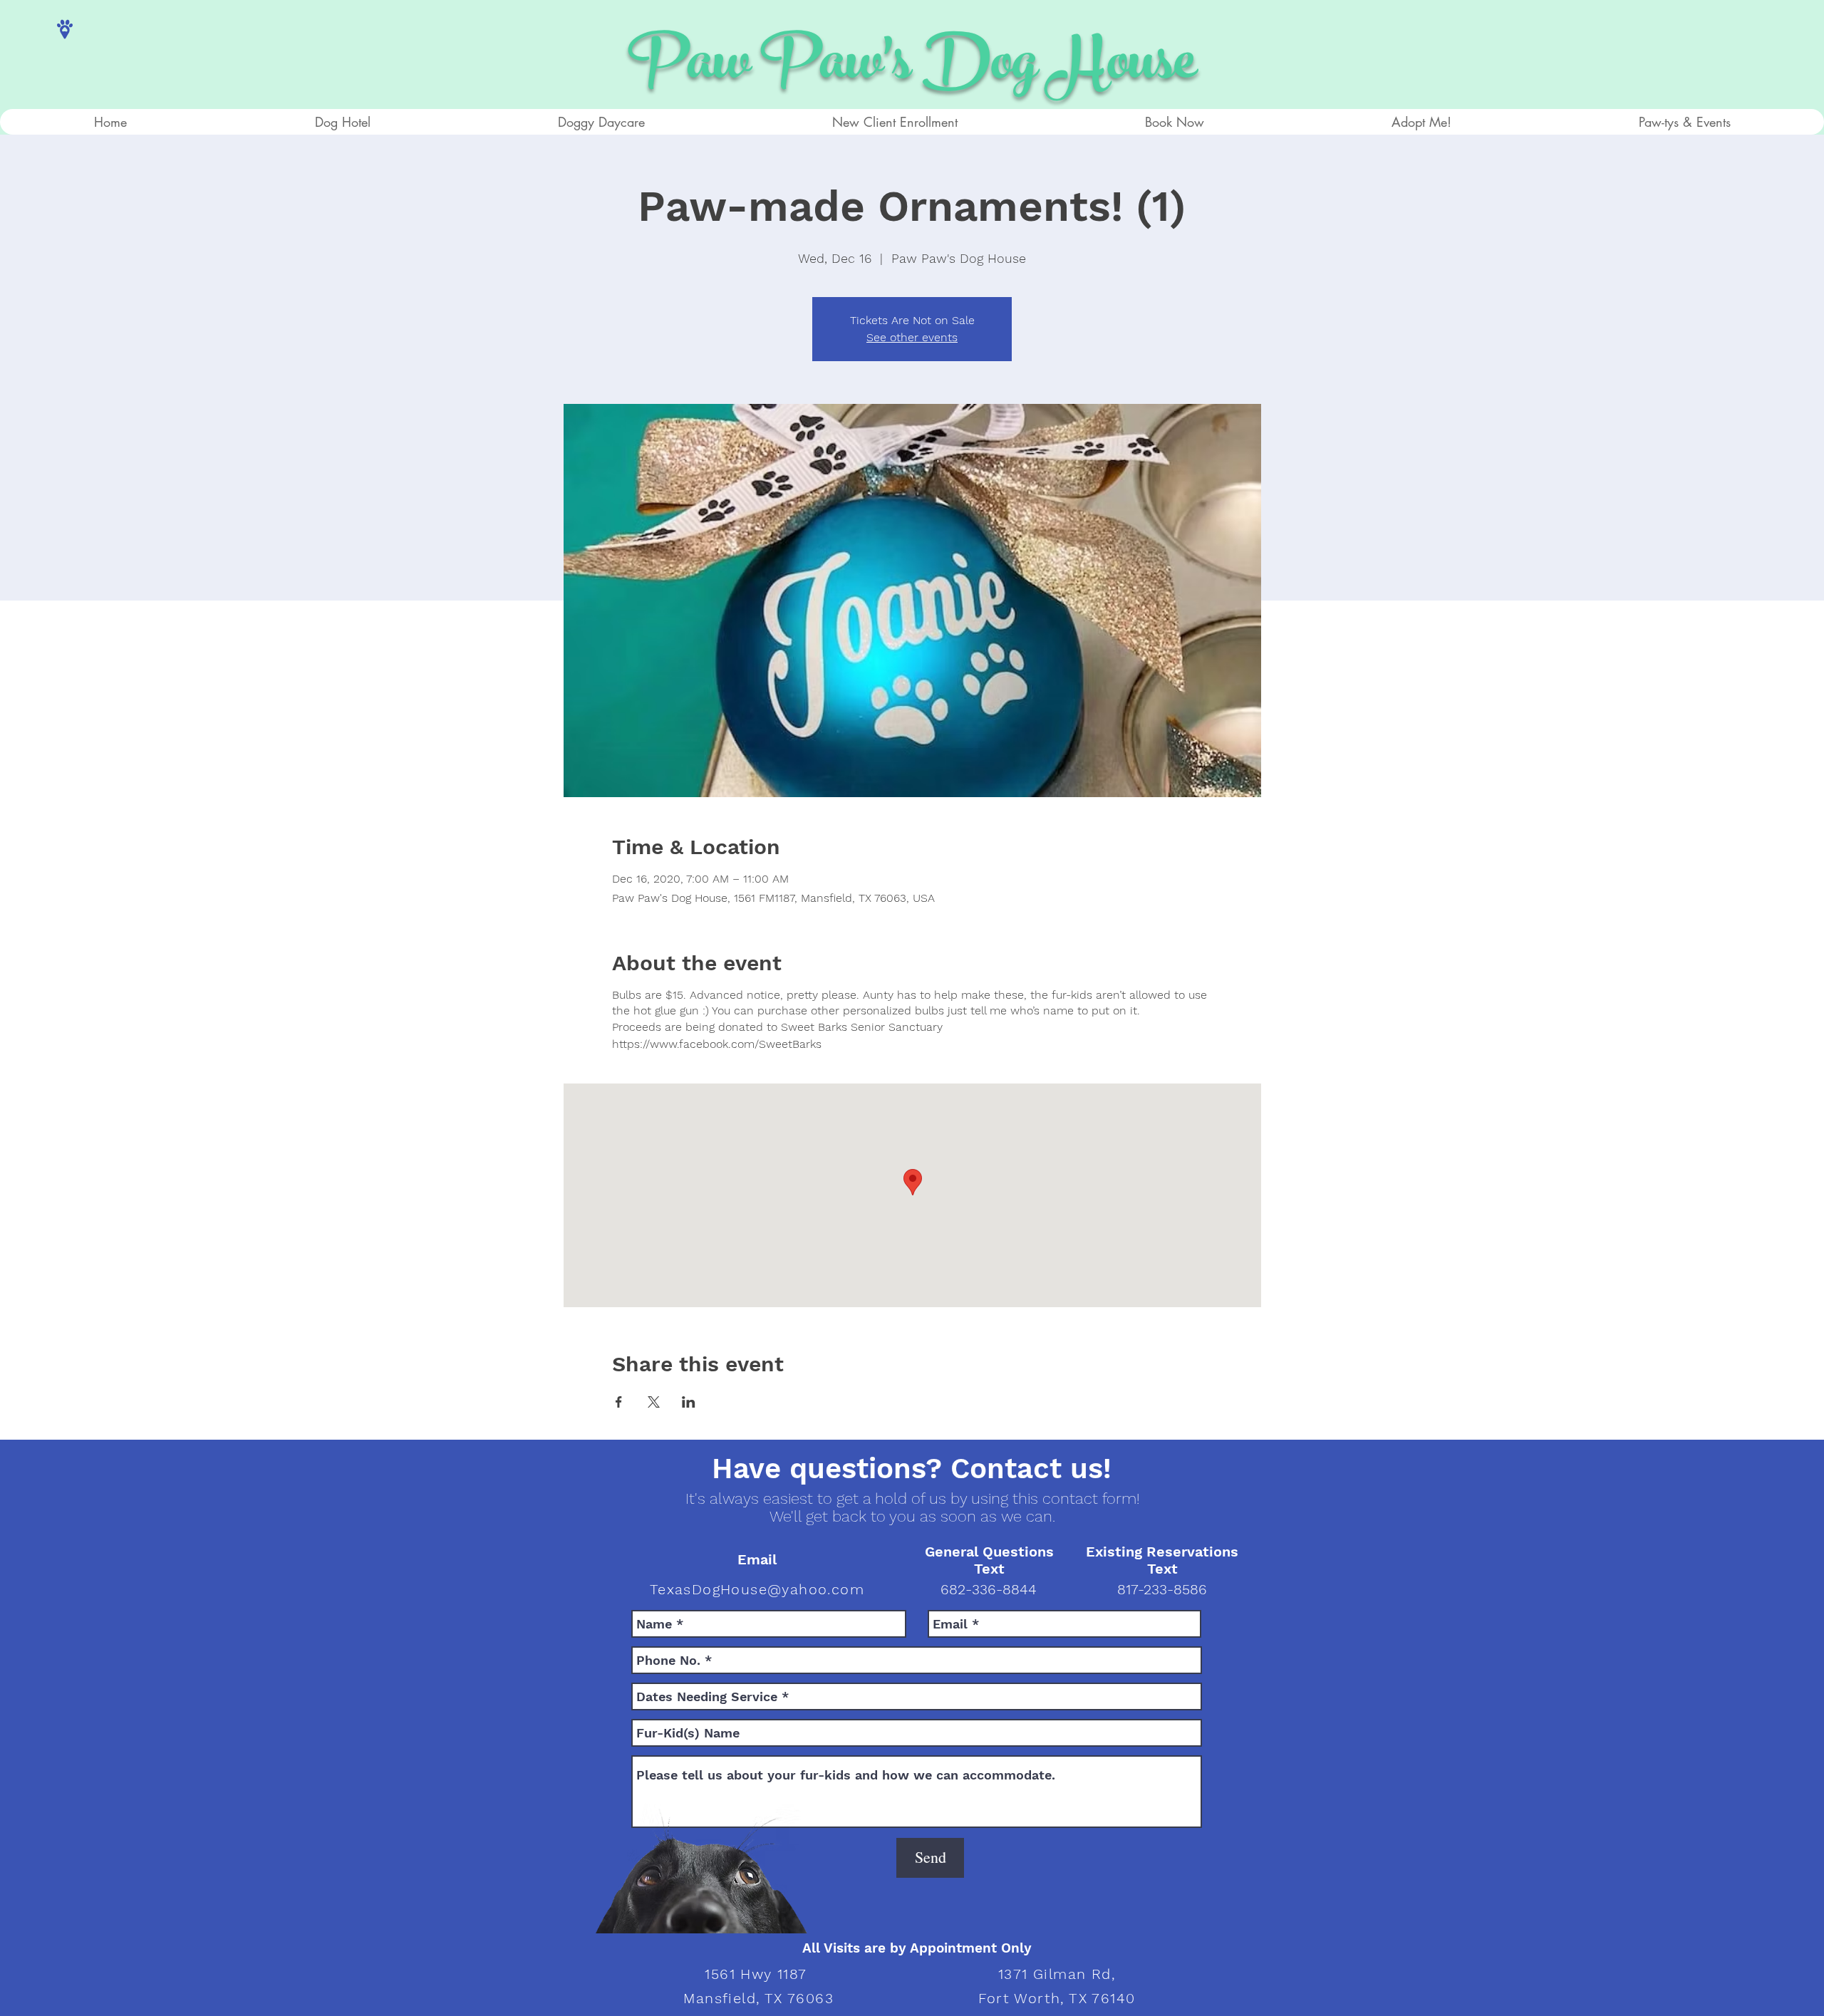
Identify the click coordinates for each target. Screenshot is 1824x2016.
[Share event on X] (654, 1402)
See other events (912, 337)
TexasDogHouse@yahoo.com (757, 1589)
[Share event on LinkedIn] (689, 1402)
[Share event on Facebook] (619, 1402)
